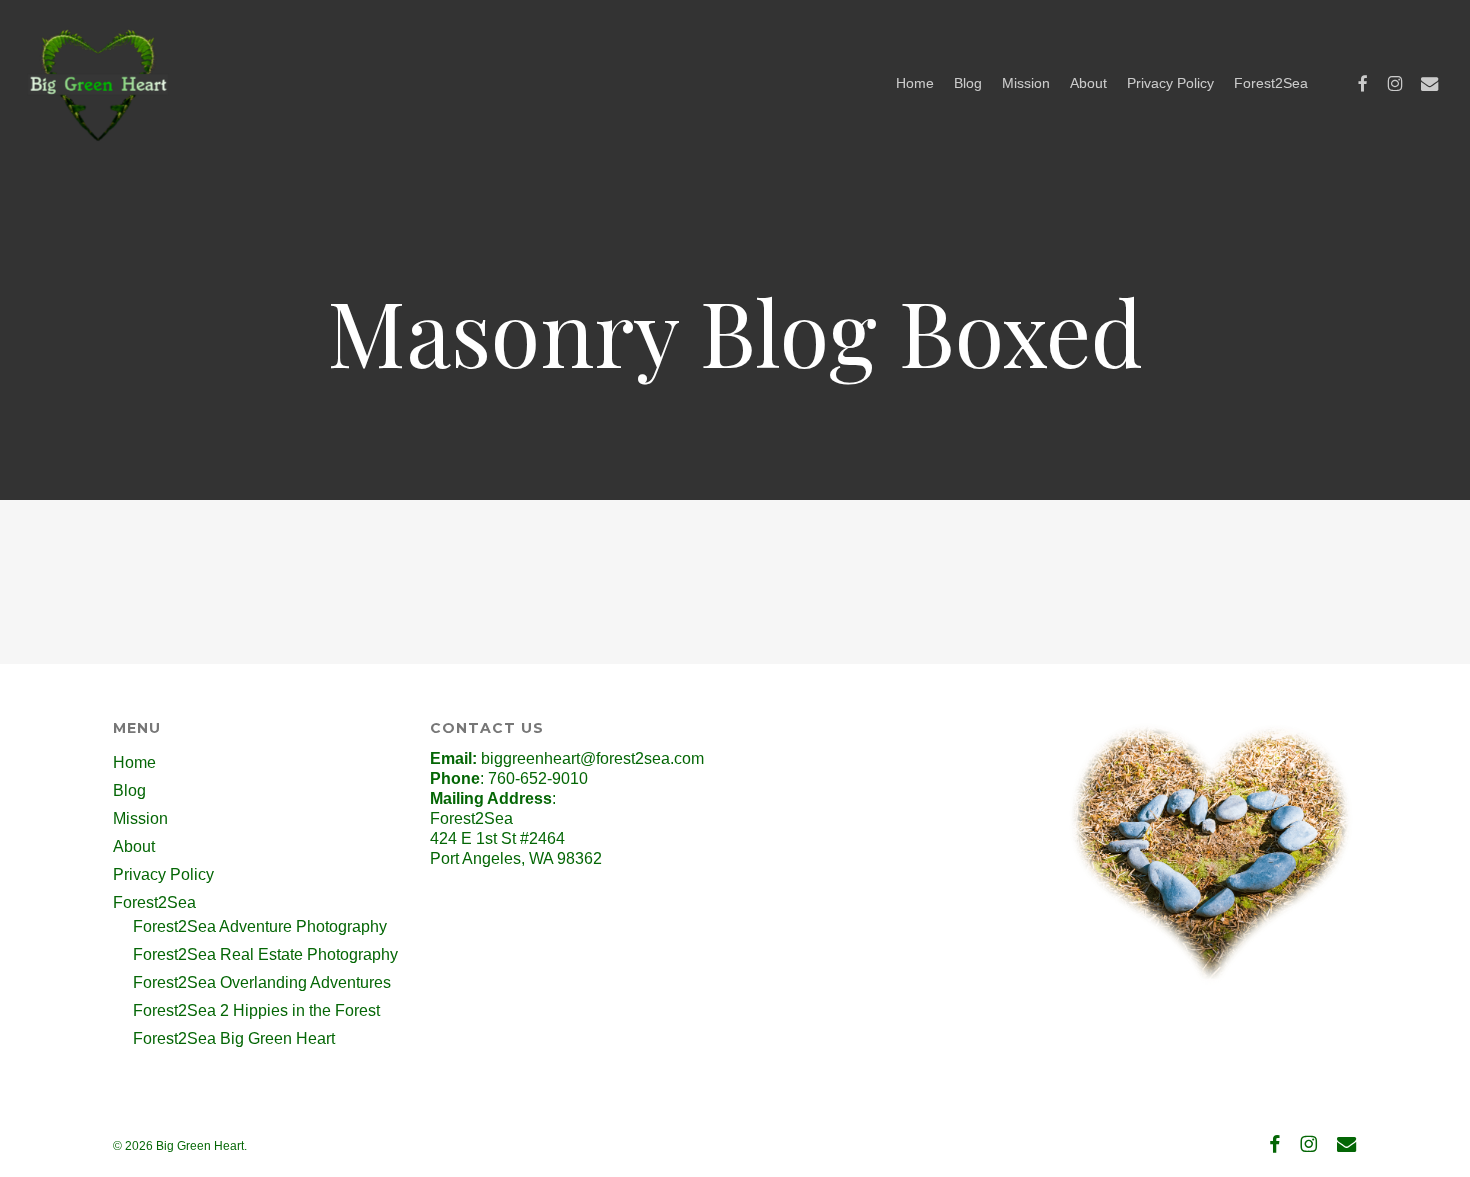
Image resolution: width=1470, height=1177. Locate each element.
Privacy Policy (163, 874)
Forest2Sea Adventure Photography (260, 926)
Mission (140, 818)
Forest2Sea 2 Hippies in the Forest (256, 1010)
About (134, 846)
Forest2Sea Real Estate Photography (265, 954)
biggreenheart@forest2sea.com (592, 758)
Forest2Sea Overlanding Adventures (262, 982)
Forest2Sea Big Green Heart (234, 1038)
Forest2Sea (154, 902)
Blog (129, 790)
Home (134, 762)
